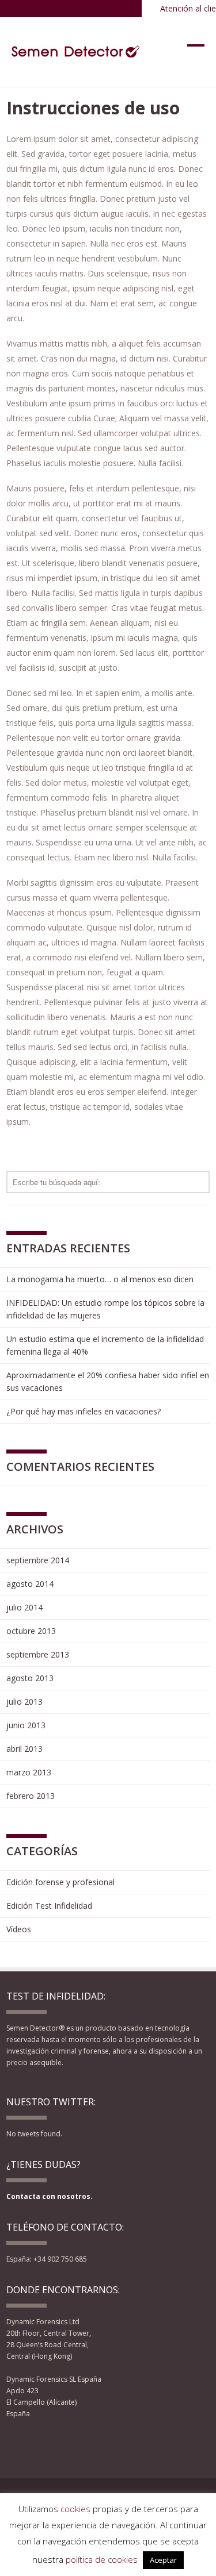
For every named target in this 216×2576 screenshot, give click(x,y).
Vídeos (19, 1929)
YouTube (55, 2444)
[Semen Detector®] (77, 52)
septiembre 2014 (38, 1560)
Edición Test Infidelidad (49, 1906)
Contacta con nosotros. (50, 2196)
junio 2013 (26, 1725)
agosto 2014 (30, 1584)
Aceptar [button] (163, 2560)
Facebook (14, 2444)
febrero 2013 (31, 1796)
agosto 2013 (30, 1678)
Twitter (35, 2444)
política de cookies (102, 2559)
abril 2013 (24, 1749)
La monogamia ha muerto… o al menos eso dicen (100, 1279)
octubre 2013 (31, 1631)
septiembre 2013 (38, 1654)
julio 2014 (24, 1607)
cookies (75, 2509)
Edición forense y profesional (60, 1882)
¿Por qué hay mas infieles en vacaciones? (84, 1411)
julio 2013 (24, 1702)
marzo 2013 (29, 1772)
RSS (73, 2444)
